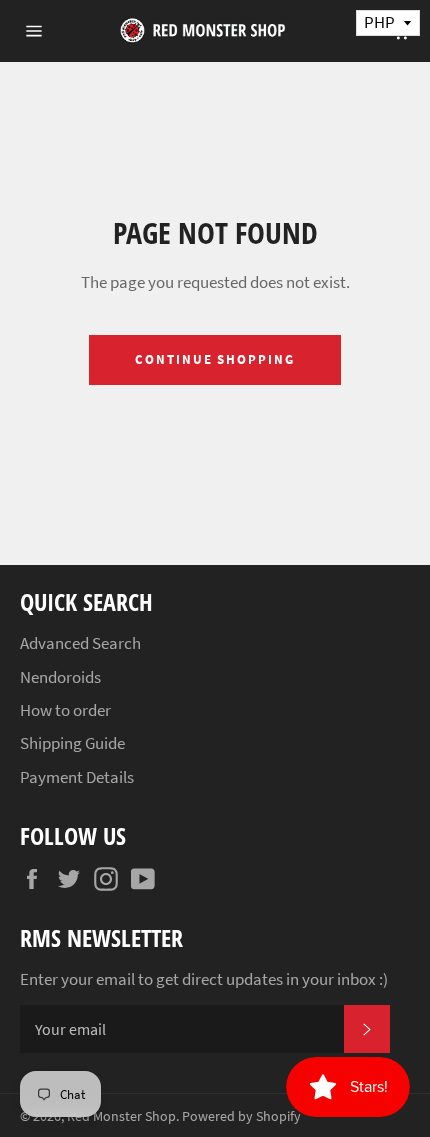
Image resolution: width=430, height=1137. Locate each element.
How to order (65, 710)
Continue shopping (215, 359)
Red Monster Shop (121, 1116)
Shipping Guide (72, 743)
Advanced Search (80, 643)
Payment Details (77, 777)
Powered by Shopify (241, 1116)
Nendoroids (60, 677)
